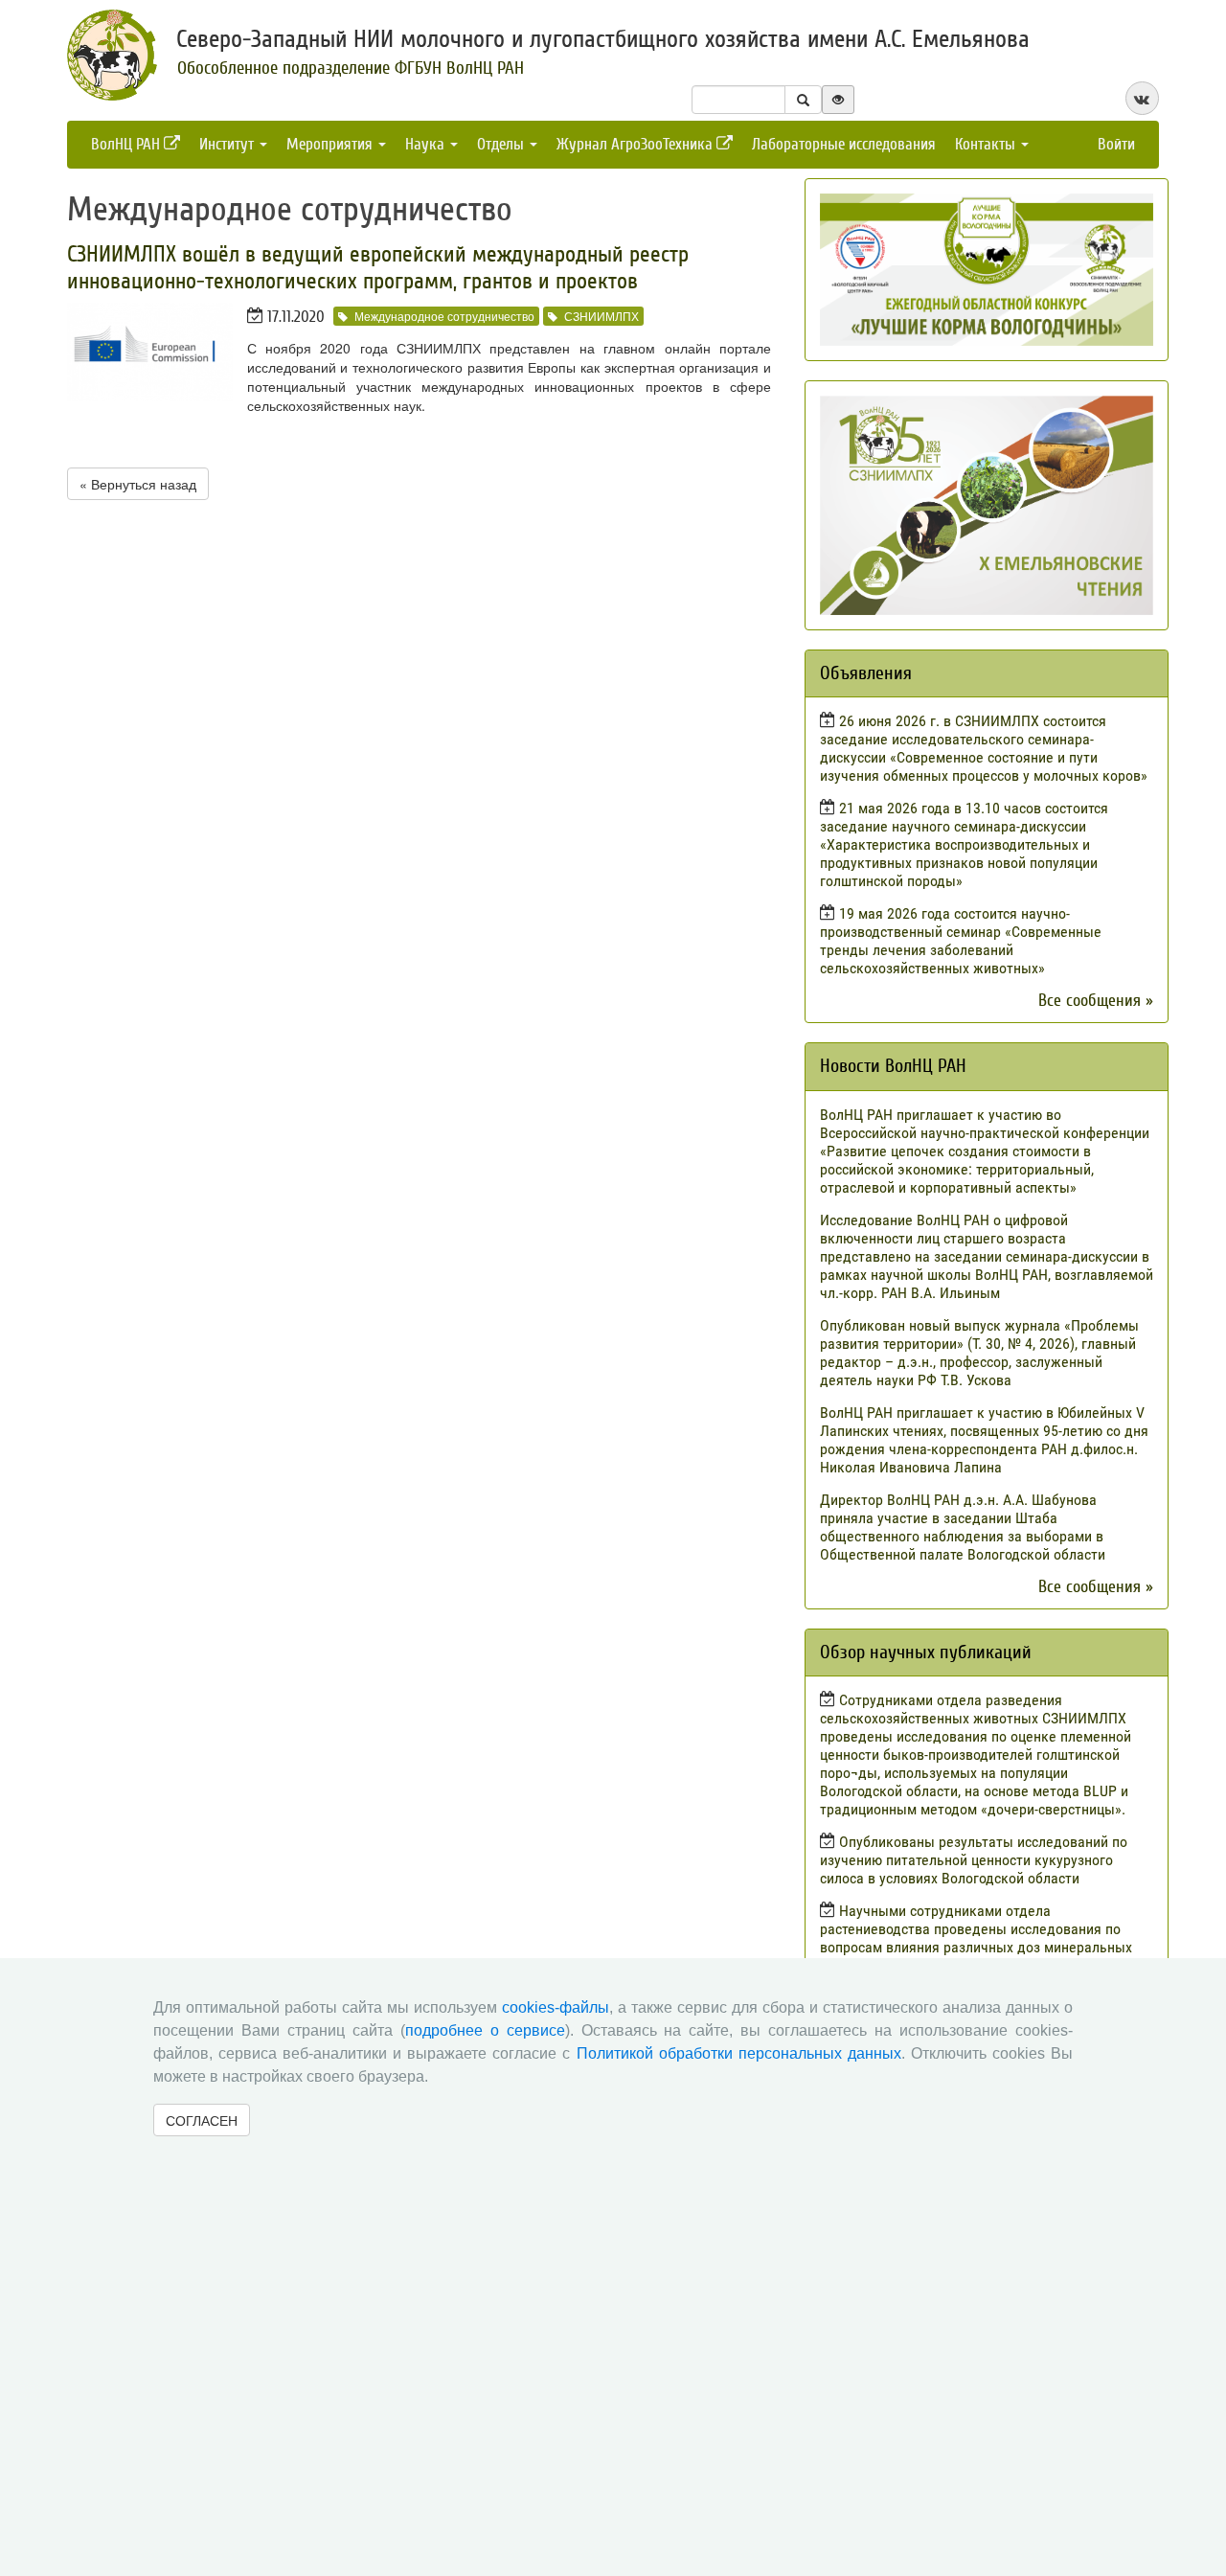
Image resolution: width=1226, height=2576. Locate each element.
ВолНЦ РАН (127, 144)
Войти (1116, 144)
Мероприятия (331, 144)
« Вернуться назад (138, 484)
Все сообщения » (1096, 1001)
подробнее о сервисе (485, 2030)
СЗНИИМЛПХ (602, 316)
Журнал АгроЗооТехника (636, 144)
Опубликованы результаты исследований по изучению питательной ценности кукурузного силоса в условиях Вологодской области (974, 1860)
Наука (427, 144)
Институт (228, 144)
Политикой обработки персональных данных (739, 2053)
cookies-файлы (556, 2007)
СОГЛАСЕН (202, 2120)
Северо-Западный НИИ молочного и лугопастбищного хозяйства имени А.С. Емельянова (603, 39)
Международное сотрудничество (444, 316)
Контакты (987, 144)
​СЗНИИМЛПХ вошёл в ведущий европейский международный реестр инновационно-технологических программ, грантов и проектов (378, 268)
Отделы (502, 144)
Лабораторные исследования (844, 144)
